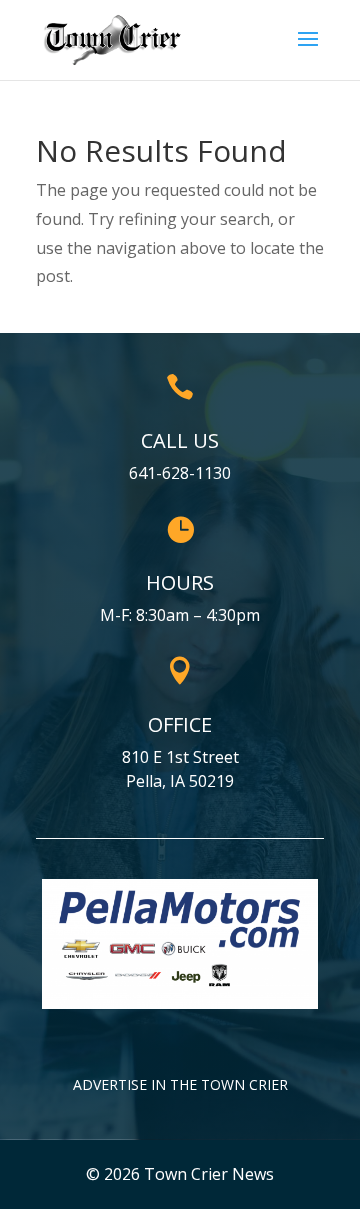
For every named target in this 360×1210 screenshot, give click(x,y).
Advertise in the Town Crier (180, 1084)
